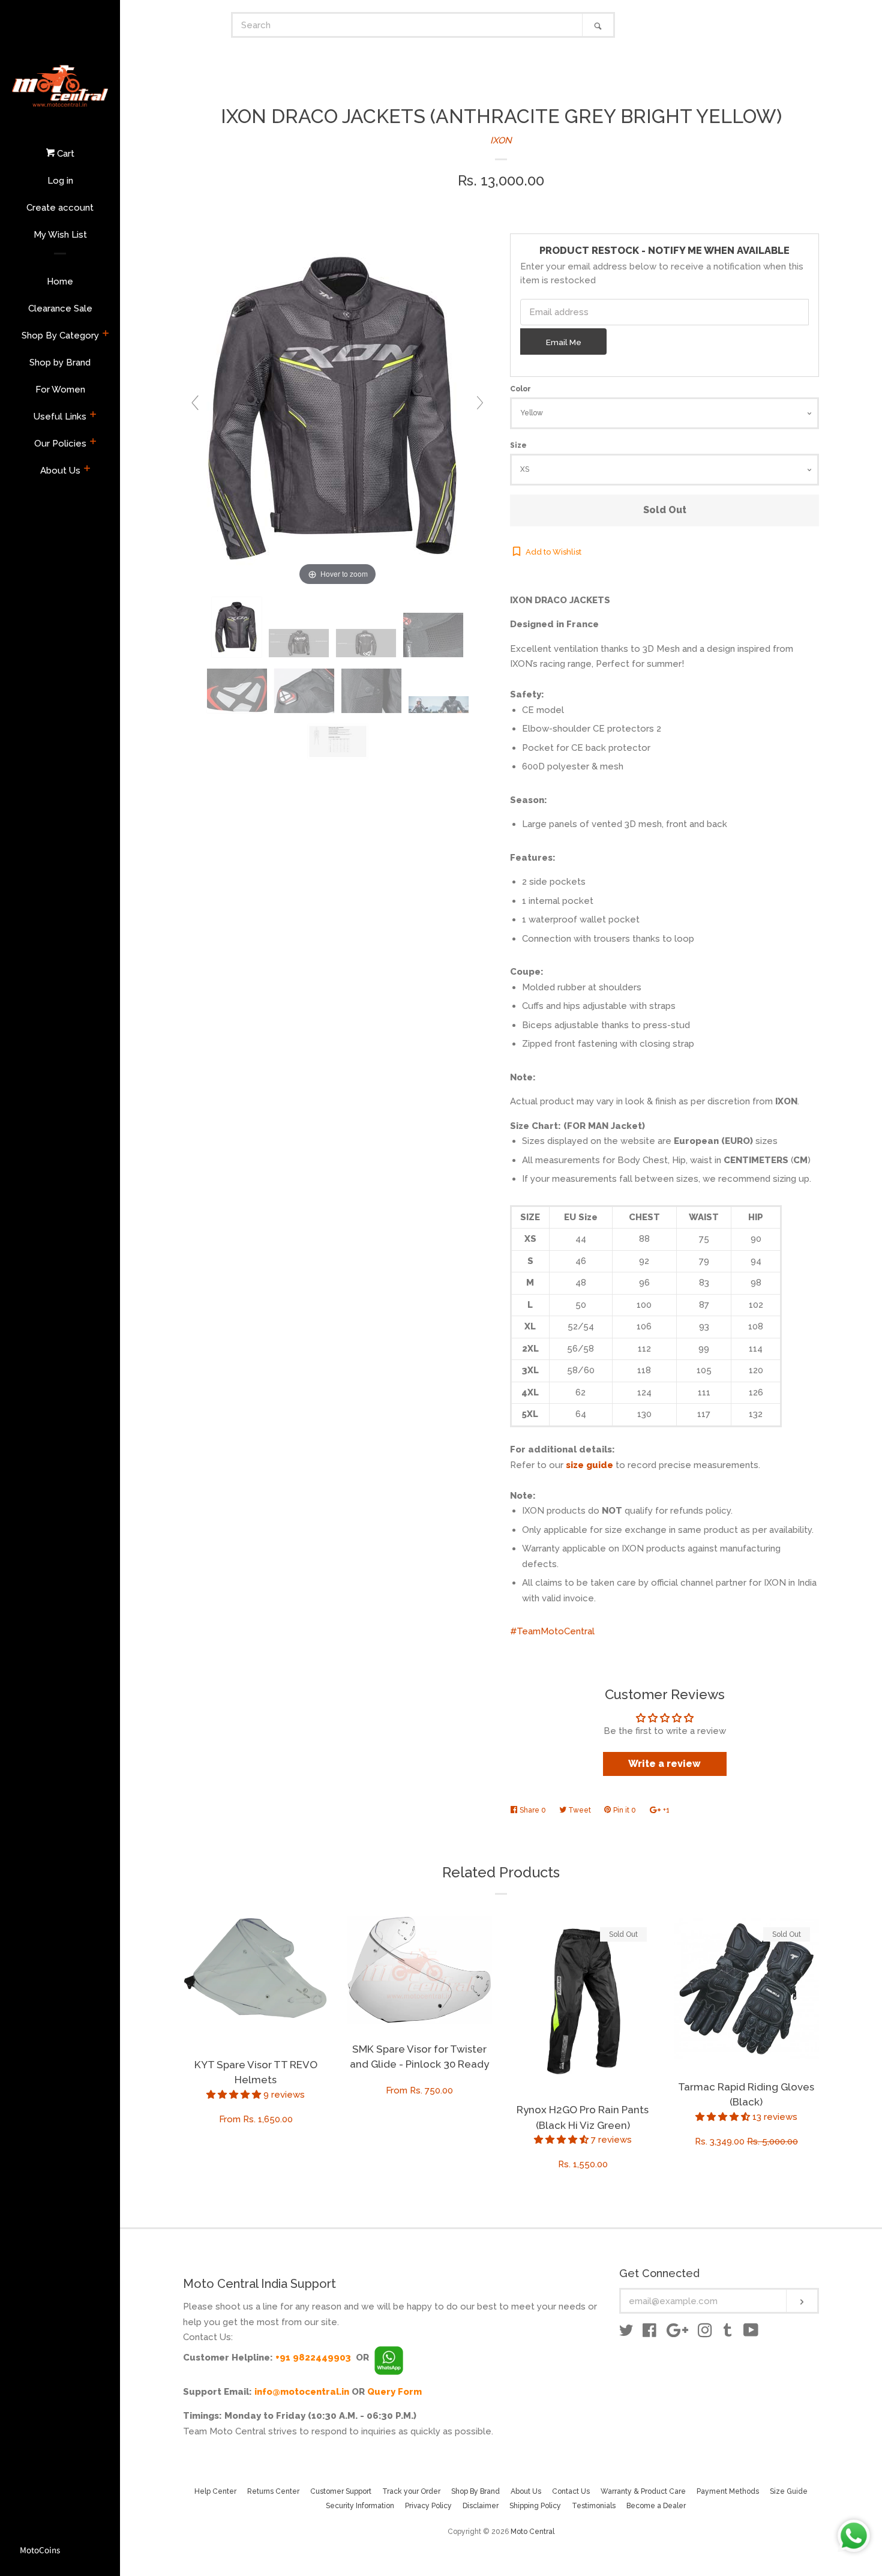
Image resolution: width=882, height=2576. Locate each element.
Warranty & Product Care (643, 2491)
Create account (60, 208)
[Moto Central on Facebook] (649, 2333)
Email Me (564, 342)
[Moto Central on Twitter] (626, 2333)
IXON (501, 140)
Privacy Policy (428, 2506)
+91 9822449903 (313, 2358)
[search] (408, 25)
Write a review (664, 1764)
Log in (60, 181)
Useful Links (60, 417)
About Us (60, 471)
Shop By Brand (475, 2491)
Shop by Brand (60, 363)
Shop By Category (60, 336)
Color (520, 389)
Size (518, 445)
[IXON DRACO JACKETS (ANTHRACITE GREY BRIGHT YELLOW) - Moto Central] (237, 627)
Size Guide (789, 2491)
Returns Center (273, 2491)
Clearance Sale (60, 308)
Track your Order (411, 2491)
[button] (235, 2095)
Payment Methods (728, 2491)
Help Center (215, 2491)
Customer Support (341, 2491)
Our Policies (60, 444)
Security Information (360, 2506)
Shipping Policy (535, 2506)
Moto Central (532, 2532)
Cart (64, 154)
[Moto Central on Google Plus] (677, 2333)
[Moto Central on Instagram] (705, 2333)
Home (60, 281)
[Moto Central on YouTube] (751, 2333)
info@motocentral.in (302, 2392)
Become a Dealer (656, 2506)
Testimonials (594, 2506)
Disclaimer (481, 2506)
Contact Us (571, 2491)
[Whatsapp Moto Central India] (389, 2358)
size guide (589, 1465)
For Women (60, 390)
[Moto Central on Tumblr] (728, 2333)
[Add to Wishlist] (319, 1925)
